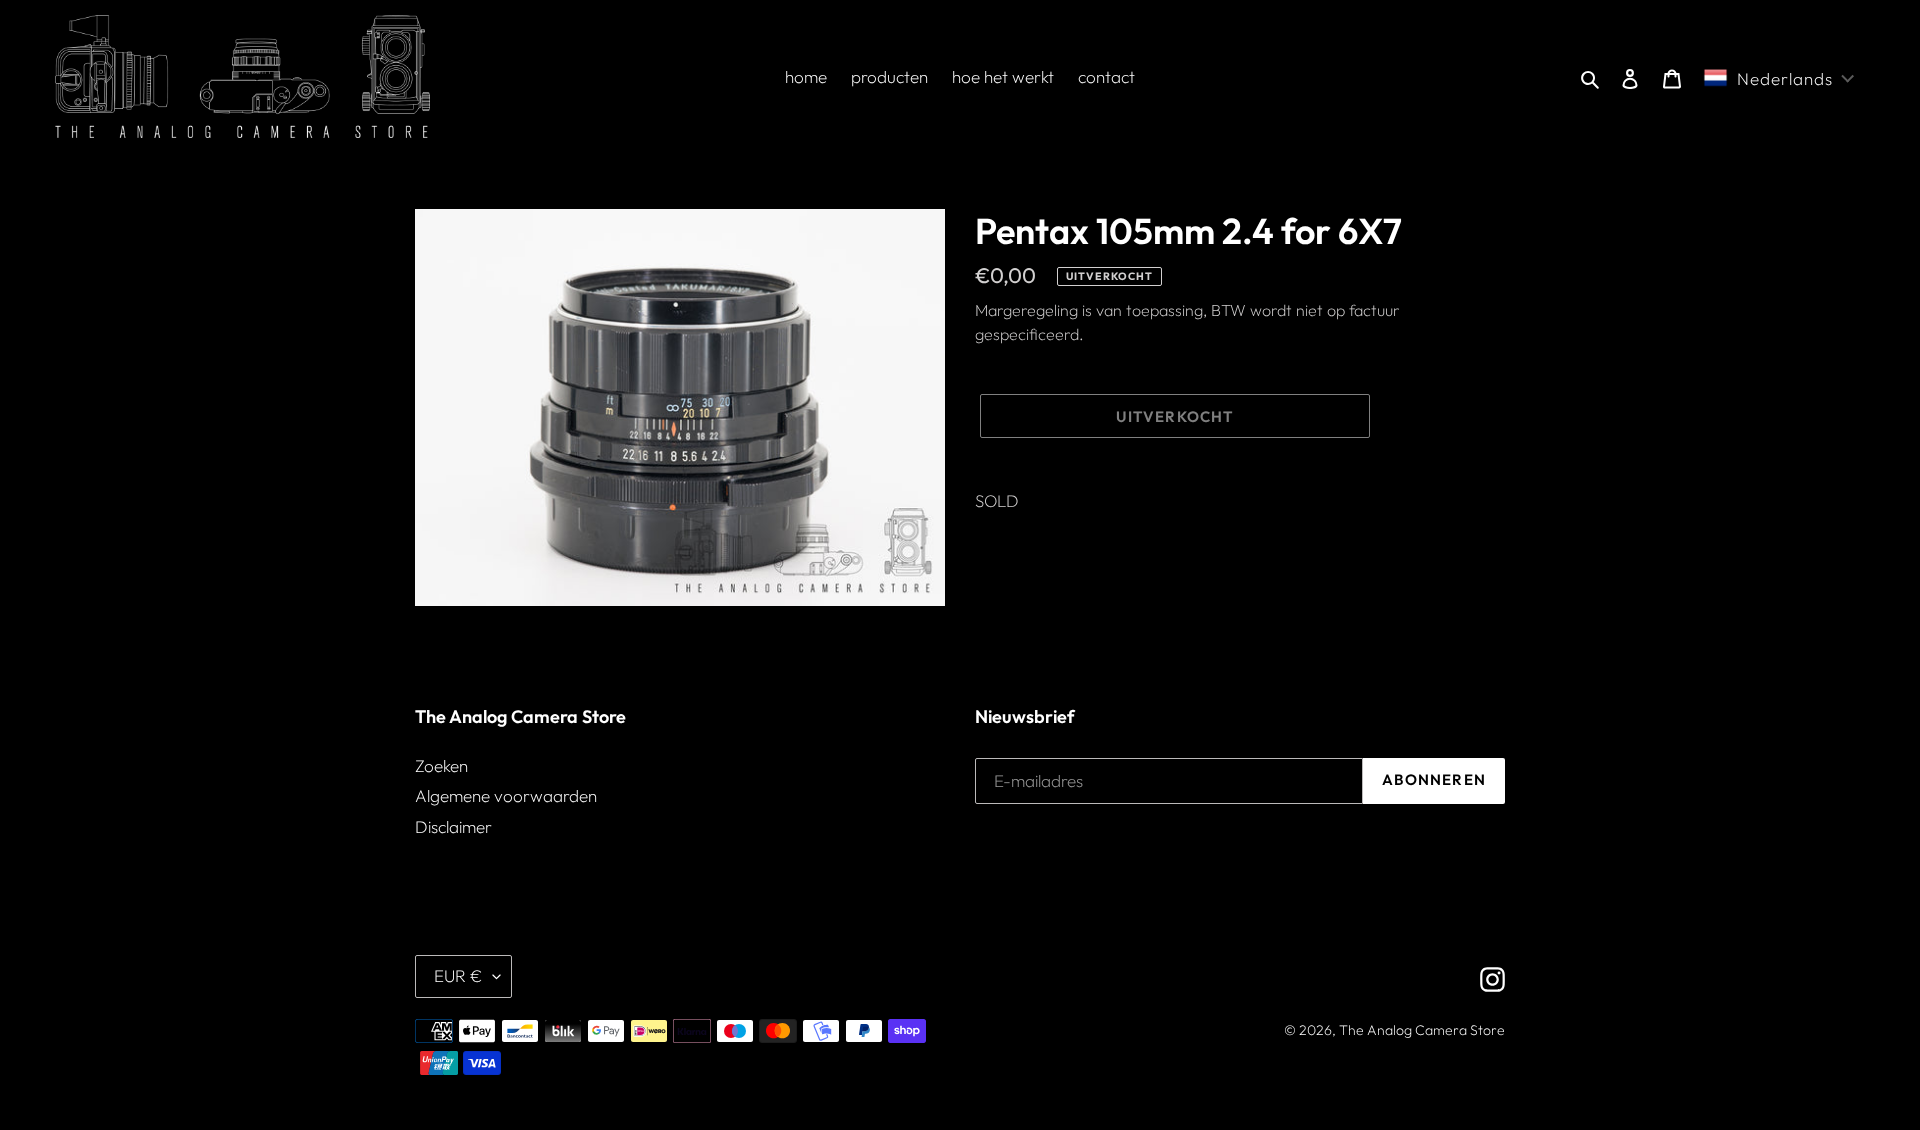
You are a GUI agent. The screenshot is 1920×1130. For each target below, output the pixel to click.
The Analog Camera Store (1422, 1030)
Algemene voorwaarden (506, 795)
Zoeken (441, 765)
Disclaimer (453, 826)
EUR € (458, 975)
